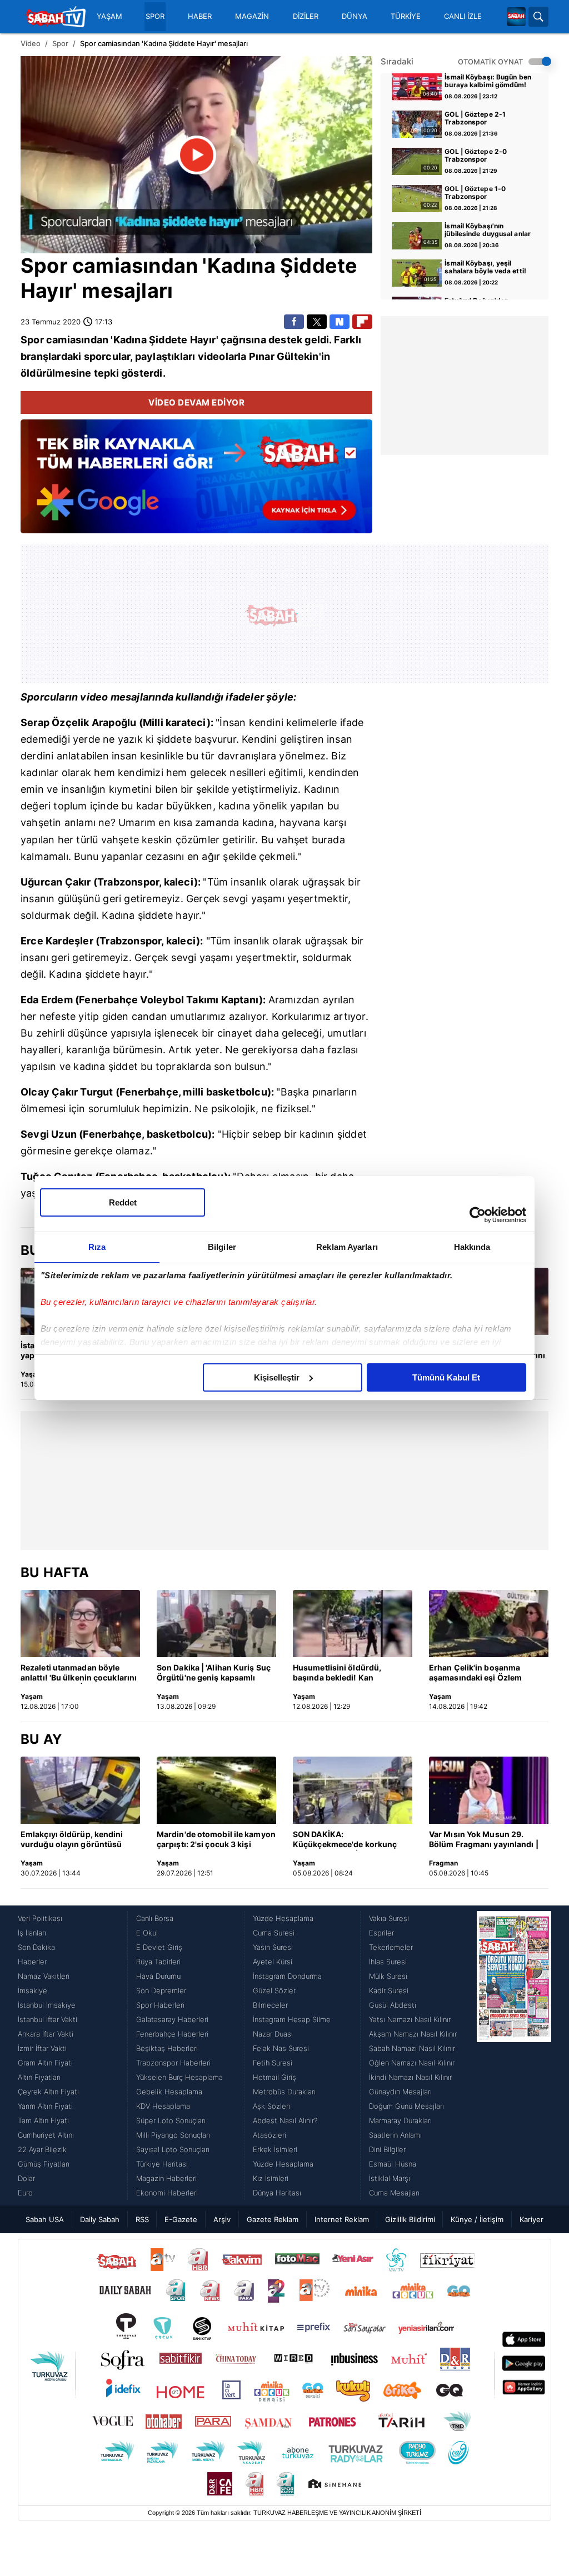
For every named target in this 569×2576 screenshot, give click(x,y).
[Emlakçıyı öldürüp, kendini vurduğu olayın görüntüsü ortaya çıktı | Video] (80, 1790)
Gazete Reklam (273, 2219)
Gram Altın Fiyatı (45, 2063)
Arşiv (222, 2219)
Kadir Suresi (389, 1990)
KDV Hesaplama (163, 2106)
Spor (60, 43)
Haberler (32, 1962)
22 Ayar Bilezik (42, 2149)
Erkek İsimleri (275, 2149)
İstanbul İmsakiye (47, 2005)
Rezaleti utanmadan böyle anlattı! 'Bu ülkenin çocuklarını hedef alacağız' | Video (79, 1673)
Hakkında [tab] (472, 1247)
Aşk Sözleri (271, 2106)
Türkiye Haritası (162, 2164)
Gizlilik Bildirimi (410, 2219)
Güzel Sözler (274, 1990)
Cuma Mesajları (394, 2193)
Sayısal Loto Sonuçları (173, 2149)
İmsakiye (33, 1990)
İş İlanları (32, 1933)
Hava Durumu (158, 1976)
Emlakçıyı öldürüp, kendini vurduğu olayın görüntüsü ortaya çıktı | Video (72, 1840)
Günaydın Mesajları (400, 2092)
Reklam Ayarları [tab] (347, 1247)
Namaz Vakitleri (44, 1976)
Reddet (123, 1202)
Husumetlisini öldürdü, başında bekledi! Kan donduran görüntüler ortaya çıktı (347, 1673)
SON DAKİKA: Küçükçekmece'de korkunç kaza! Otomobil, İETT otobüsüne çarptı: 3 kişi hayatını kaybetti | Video (345, 1840)
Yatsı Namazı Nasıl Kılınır (410, 2019)
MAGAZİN (252, 16)
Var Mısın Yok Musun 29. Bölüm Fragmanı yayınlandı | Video (484, 1840)
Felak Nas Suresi (281, 2048)
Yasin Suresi (273, 1947)
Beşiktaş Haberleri (167, 2048)
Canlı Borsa (155, 1918)
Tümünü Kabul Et (446, 1377)
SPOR (155, 16)
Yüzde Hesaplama (283, 1918)
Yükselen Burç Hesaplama (179, 2077)
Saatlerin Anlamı (395, 2135)
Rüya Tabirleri (158, 1962)
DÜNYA (355, 16)
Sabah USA (45, 2219)
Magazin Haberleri (166, 2178)
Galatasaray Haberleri (172, 2019)
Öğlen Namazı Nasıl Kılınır (412, 2063)
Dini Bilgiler (387, 2149)
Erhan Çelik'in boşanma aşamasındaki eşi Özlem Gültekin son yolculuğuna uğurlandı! (478, 1673)
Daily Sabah (100, 2219)
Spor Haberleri (160, 2005)
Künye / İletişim (477, 2219)
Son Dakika (36, 1947)
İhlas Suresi (388, 1962)
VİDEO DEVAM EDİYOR (196, 402)
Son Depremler (161, 1990)
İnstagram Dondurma (287, 1976)
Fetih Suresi (273, 2063)
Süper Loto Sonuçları (171, 2120)
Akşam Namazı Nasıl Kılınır (413, 2034)
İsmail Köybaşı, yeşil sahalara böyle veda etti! (485, 267)
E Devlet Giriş (159, 1947)
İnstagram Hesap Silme (292, 2019)
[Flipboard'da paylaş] (362, 322)
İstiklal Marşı (390, 2178)
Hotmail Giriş (274, 2077)
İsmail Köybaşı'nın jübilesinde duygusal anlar (488, 230)
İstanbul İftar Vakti (48, 2019)
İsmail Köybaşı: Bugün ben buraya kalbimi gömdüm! (488, 81)
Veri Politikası (40, 1918)
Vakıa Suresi (389, 1918)
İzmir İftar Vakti (42, 2048)
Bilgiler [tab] (222, 1247)
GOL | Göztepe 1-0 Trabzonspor (475, 193)
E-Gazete (181, 2219)
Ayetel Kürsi (273, 1962)
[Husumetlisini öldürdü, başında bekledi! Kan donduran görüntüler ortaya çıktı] (353, 1624)
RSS (142, 2219)
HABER (200, 16)
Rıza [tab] (97, 1247)
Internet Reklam (342, 2219)
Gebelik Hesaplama (169, 2092)
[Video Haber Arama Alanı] (538, 17)
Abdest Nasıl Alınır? (285, 2120)
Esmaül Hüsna (393, 2164)
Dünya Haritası (277, 2193)
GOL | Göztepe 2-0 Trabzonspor (476, 156)
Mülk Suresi (388, 1976)
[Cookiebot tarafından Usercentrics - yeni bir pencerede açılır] (478, 1215)
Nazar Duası (273, 2034)
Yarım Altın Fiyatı (45, 2106)
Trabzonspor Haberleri (173, 2063)
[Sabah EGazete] (514, 2055)
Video (31, 43)
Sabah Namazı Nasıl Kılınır (412, 2048)
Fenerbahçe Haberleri (172, 2034)
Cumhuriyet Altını (46, 2135)
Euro (25, 2193)
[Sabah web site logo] (516, 17)
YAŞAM (109, 16)
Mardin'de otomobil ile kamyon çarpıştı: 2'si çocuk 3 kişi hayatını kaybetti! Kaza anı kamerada (216, 1840)
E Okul (147, 1933)
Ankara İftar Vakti (46, 2034)
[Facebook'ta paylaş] (294, 322)
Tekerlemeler (391, 1947)
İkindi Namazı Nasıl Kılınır (410, 2077)
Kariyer (531, 2219)
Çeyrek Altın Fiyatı (48, 2092)
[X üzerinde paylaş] (317, 322)
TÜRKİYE (406, 16)
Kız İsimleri (271, 2178)
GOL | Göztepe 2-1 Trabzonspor (475, 118)
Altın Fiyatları (39, 2077)
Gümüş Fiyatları (44, 2164)
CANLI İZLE (463, 16)
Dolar (26, 2178)
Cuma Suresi (274, 1933)
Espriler (381, 1933)
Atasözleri (269, 2135)
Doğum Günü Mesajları (406, 2106)
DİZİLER (306, 16)
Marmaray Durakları (400, 2120)
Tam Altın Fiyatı (43, 2120)
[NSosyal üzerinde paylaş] (340, 322)
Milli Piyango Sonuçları (173, 2135)
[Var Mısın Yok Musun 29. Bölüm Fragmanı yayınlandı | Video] (489, 1790)
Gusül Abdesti (393, 2005)
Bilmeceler (270, 2005)
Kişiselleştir (277, 1377)
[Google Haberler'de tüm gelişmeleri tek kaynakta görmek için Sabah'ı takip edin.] (196, 482)
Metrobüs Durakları (284, 2092)
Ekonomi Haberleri (167, 2193)
